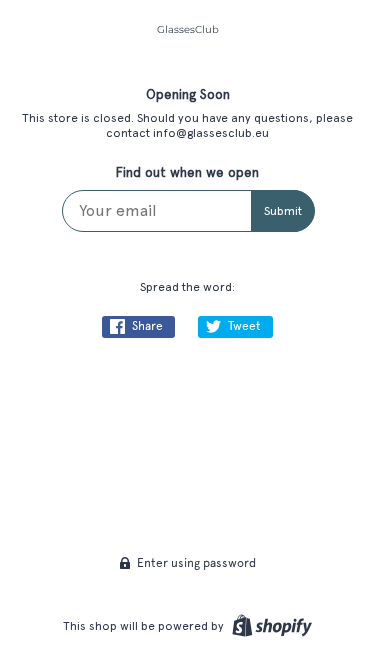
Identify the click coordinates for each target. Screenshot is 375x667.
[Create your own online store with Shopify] (269, 626)
